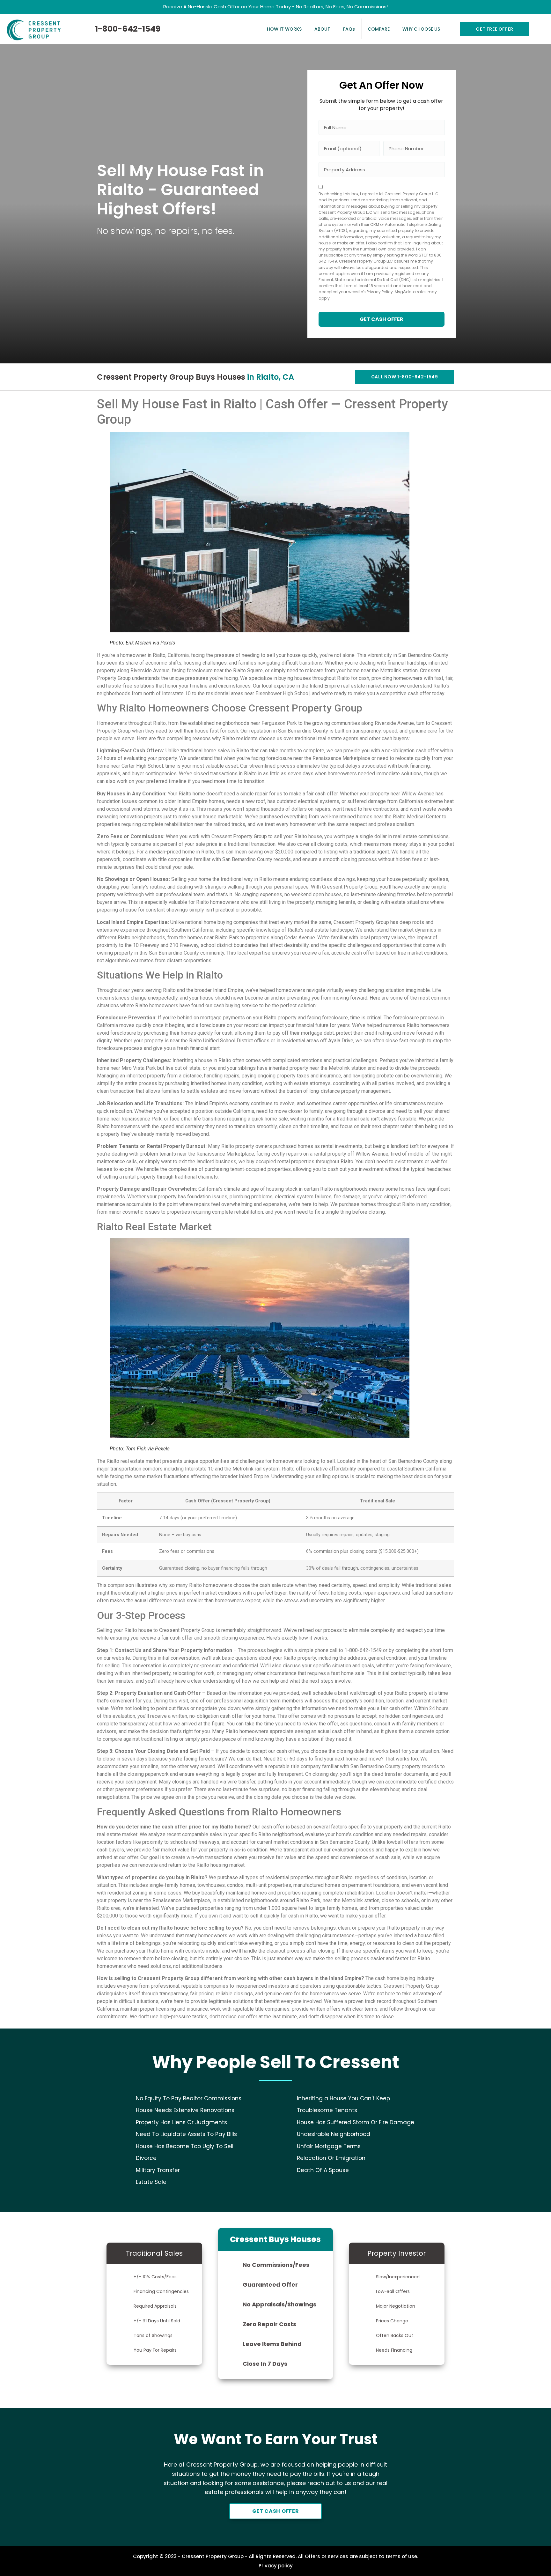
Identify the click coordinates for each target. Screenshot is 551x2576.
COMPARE (379, 29)
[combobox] (382, 170)
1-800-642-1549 (128, 29)
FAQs (349, 29)
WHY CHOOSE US (421, 29)
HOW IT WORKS (284, 29)
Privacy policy (276, 2566)
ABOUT (322, 29)
